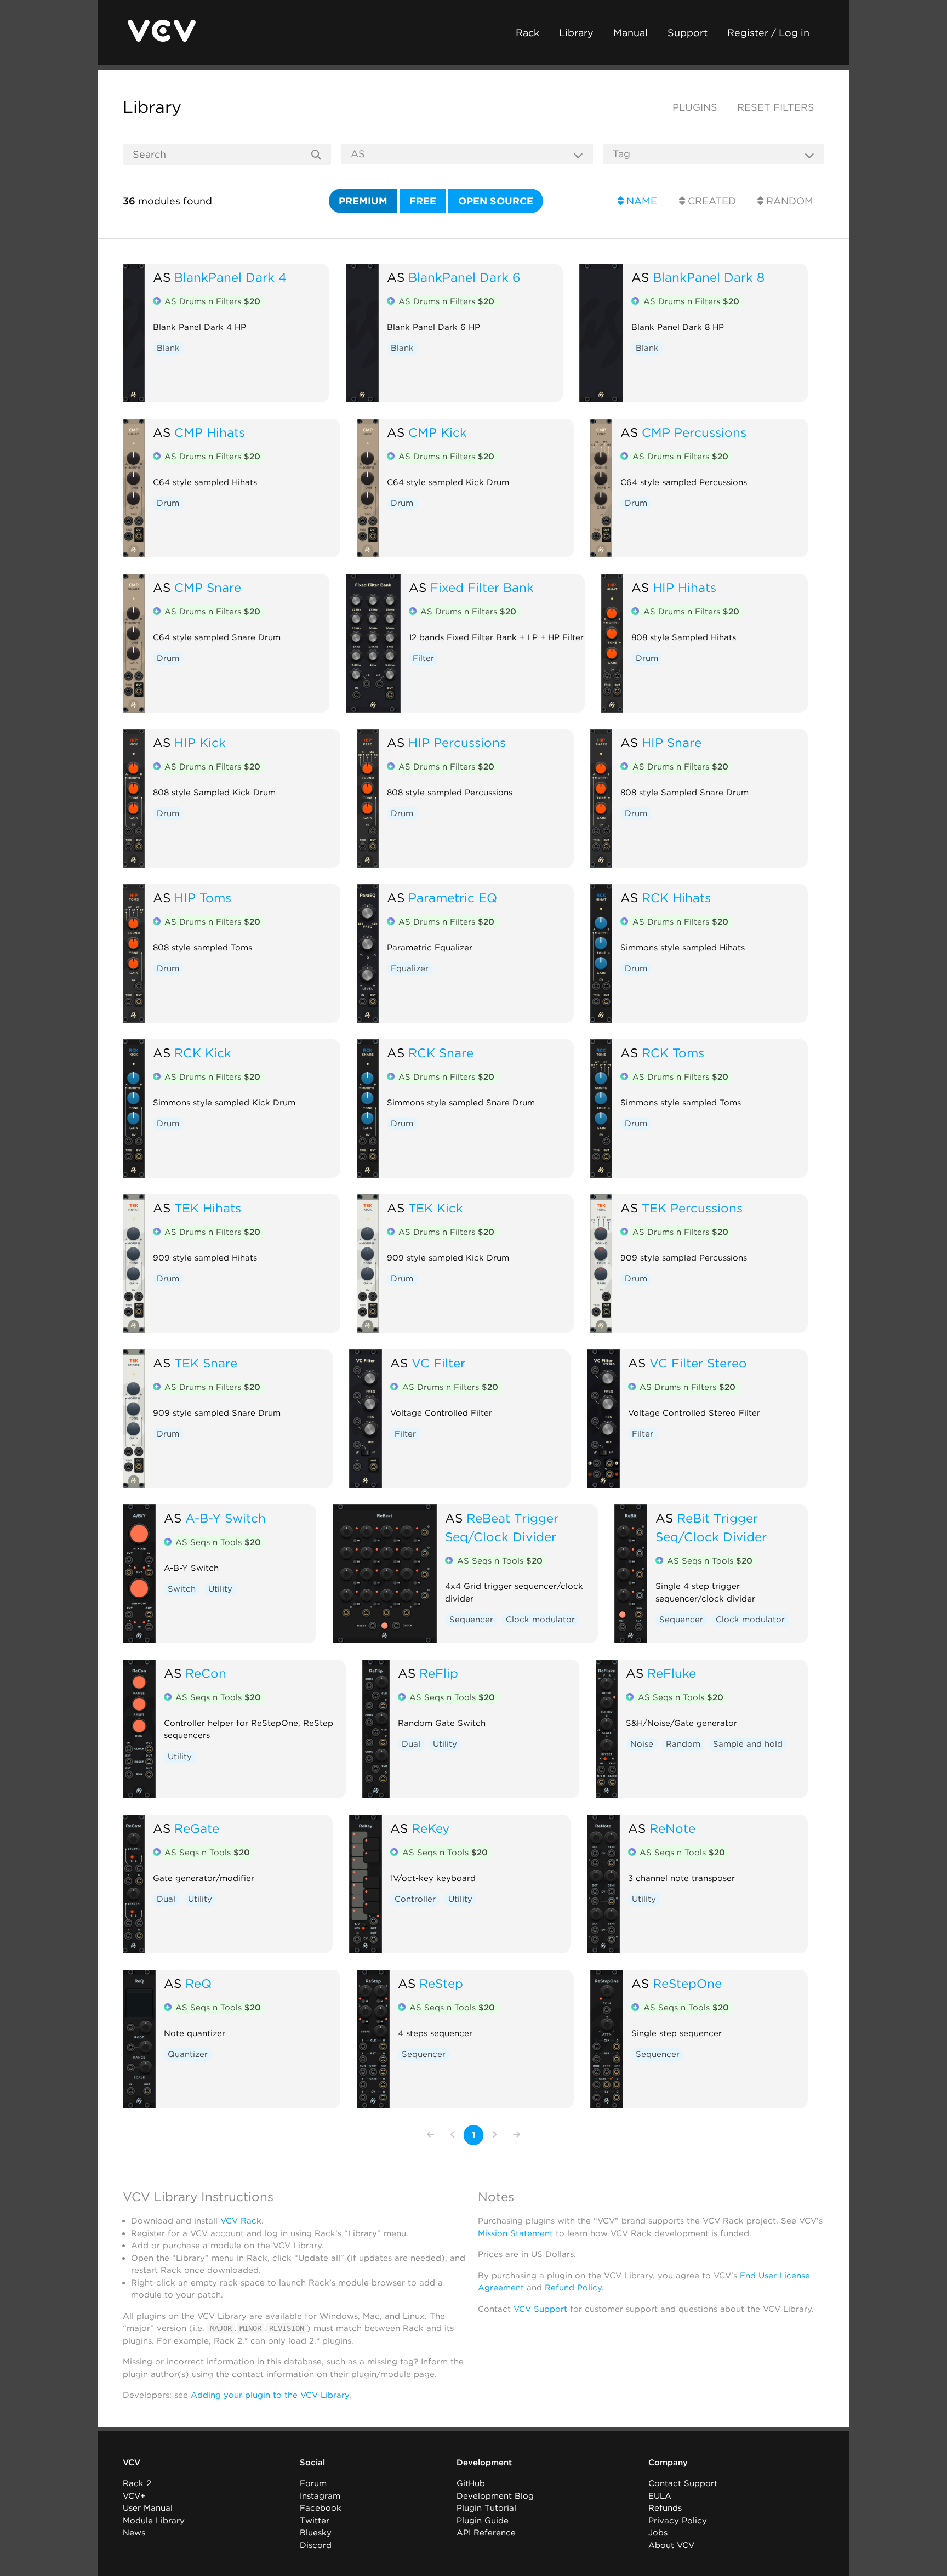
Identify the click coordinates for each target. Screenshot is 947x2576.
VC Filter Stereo (698, 1363)
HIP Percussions (457, 742)
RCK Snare (441, 1053)
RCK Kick (203, 1053)
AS (162, 277)
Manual (631, 33)
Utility (220, 1589)
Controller (415, 1899)
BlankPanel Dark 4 (230, 277)
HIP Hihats (684, 587)
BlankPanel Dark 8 (709, 277)
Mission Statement (515, 2233)
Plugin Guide (483, 2521)
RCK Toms (673, 1053)
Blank (168, 348)
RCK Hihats (676, 897)
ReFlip (439, 1673)
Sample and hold (748, 1744)
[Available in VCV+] (157, 302)
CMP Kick (438, 432)
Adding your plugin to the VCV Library (270, 2395)
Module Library (154, 2521)
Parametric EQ (453, 897)
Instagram (320, 2496)
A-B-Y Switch (226, 1518)
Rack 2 (137, 2483)
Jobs (658, 2533)
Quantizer (188, 2054)
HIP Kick (200, 742)
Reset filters (776, 107)
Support (688, 33)
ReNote (672, 1828)
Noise (642, 1744)
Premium (363, 201)
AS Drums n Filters (212, 301)
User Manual (148, 2508)
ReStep (441, 1983)
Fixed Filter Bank (482, 587)
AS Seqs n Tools (218, 1542)
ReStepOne (687, 1983)
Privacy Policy (678, 2521)
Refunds (665, 2508)
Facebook (321, 2508)
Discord (316, 2545)
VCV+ (134, 2496)
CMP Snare (208, 587)
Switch (182, 1589)
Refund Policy (573, 2288)
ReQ (198, 1983)
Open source (496, 201)
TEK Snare (206, 1363)
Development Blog (495, 2496)
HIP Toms (203, 897)
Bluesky (316, 2533)
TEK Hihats (208, 1208)
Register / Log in (768, 33)
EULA (660, 2496)
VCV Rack (241, 2221)
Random (788, 201)
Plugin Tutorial (486, 2508)
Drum (168, 503)
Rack (527, 33)
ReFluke (672, 1673)
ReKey (430, 1828)
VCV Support (540, 2309)
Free (423, 201)
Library (576, 33)
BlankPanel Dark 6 (464, 277)
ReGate (197, 1828)
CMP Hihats (210, 432)
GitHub (471, 2483)
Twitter (315, 2521)
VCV (132, 2463)
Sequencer (471, 1620)
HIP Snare (672, 742)
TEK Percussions (692, 1208)
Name (640, 201)
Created (711, 201)
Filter (423, 658)
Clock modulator (540, 1620)
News (134, 2533)
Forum (313, 2483)
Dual (411, 1744)
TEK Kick (436, 1208)
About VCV (671, 2545)
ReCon (206, 1673)
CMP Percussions (694, 432)
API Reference (486, 2533)
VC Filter (438, 1363)
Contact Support (683, 2483)
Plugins (695, 107)
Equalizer (410, 968)
